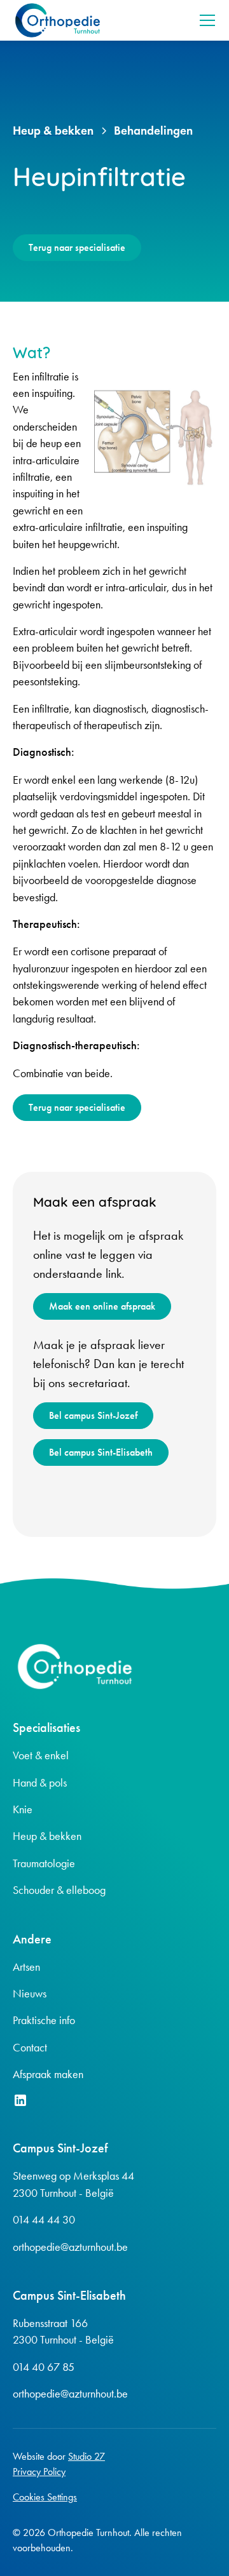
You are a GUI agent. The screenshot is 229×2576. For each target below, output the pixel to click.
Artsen (26, 1967)
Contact (30, 2048)
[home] (58, 20)
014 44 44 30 (44, 2220)
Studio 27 (87, 2456)
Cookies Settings (45, 2497)
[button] (205, 20)
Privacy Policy (39, 2472)
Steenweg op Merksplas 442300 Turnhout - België (73, 2184)
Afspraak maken (48, 2074)
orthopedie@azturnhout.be (70, 2247)
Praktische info (44, 2020)
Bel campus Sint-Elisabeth (101, 1452)
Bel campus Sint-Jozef (93, 1415)
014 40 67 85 (44, 2367)
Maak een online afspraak (102, 1306)
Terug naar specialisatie (77, 247)
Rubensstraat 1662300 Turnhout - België (63, 2331)
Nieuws (30, 1994)
